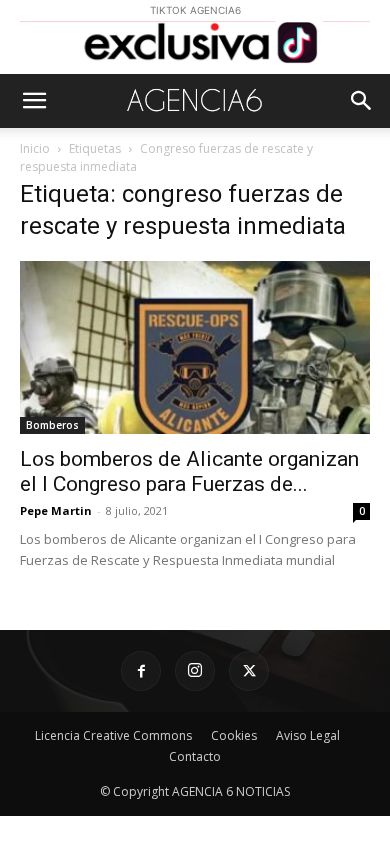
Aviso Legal (308, 735)
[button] (34, 101)
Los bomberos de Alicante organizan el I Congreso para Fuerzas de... (189, 471)
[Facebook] (141, 671)
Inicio (35, 148)
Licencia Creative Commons (113, 735)
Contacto (195, 756)
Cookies (234, 735)
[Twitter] (249, 671)
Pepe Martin (56, 510)
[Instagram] (195, 671)
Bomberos (52, 425)
